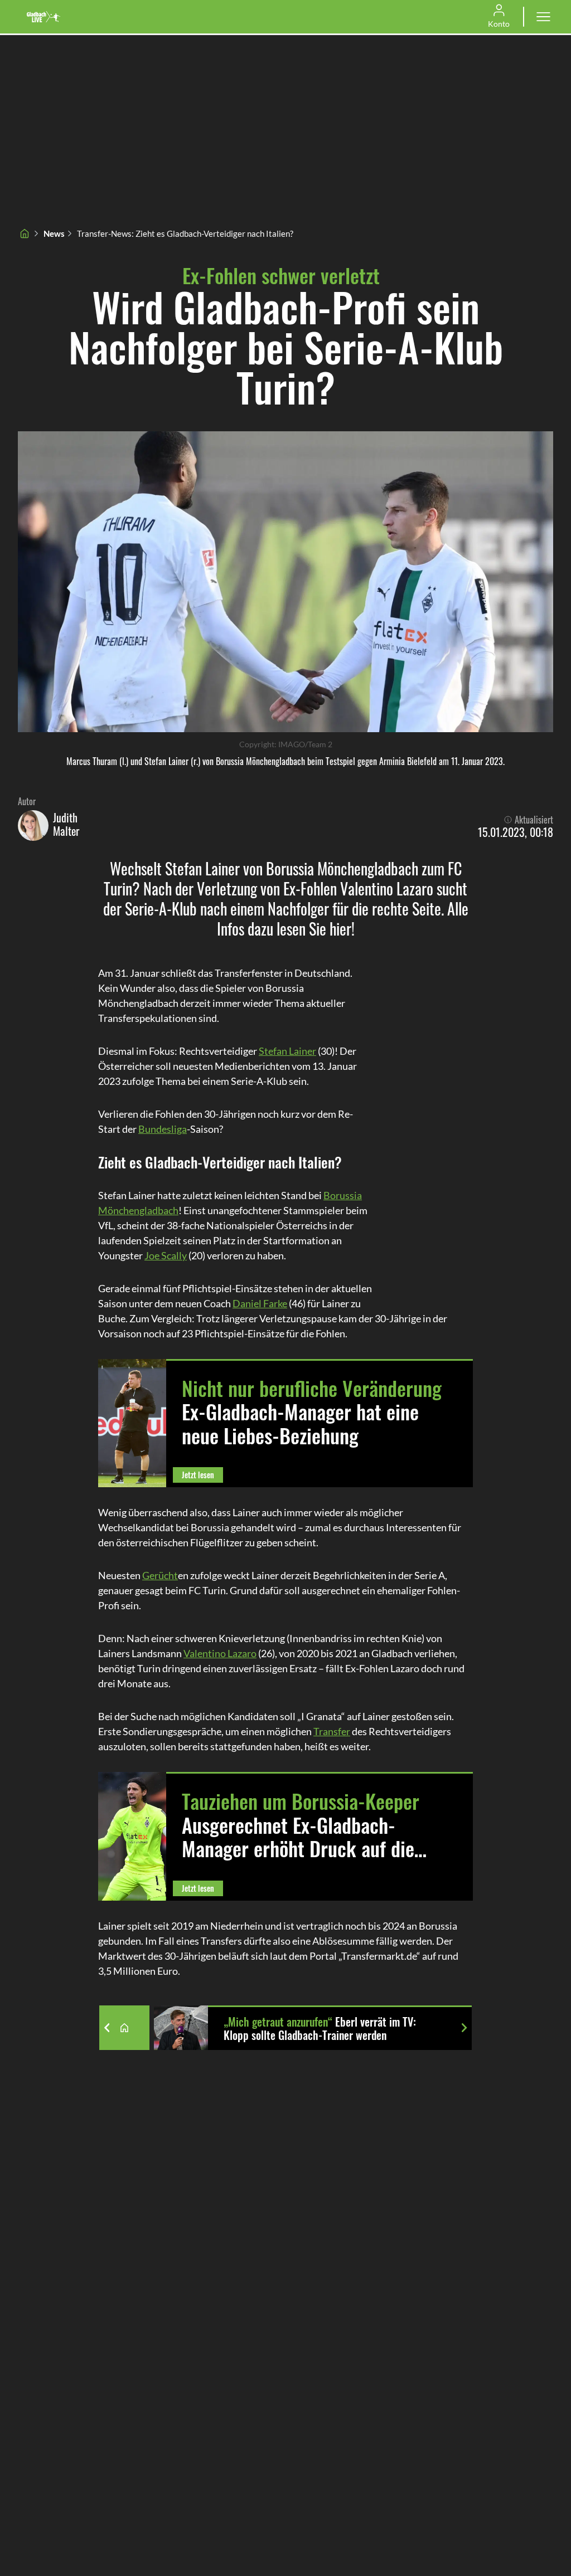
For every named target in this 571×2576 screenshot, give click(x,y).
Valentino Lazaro (220, 1653)
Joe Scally (166, 1255)
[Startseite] (25, 233)
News (54, 233)
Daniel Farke (260, 1303)
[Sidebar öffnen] (543, 17)
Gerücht (160, 1575)
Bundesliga (163, 1129)
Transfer (332, 1731)
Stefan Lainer (287, 1051)
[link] (43, 17)
